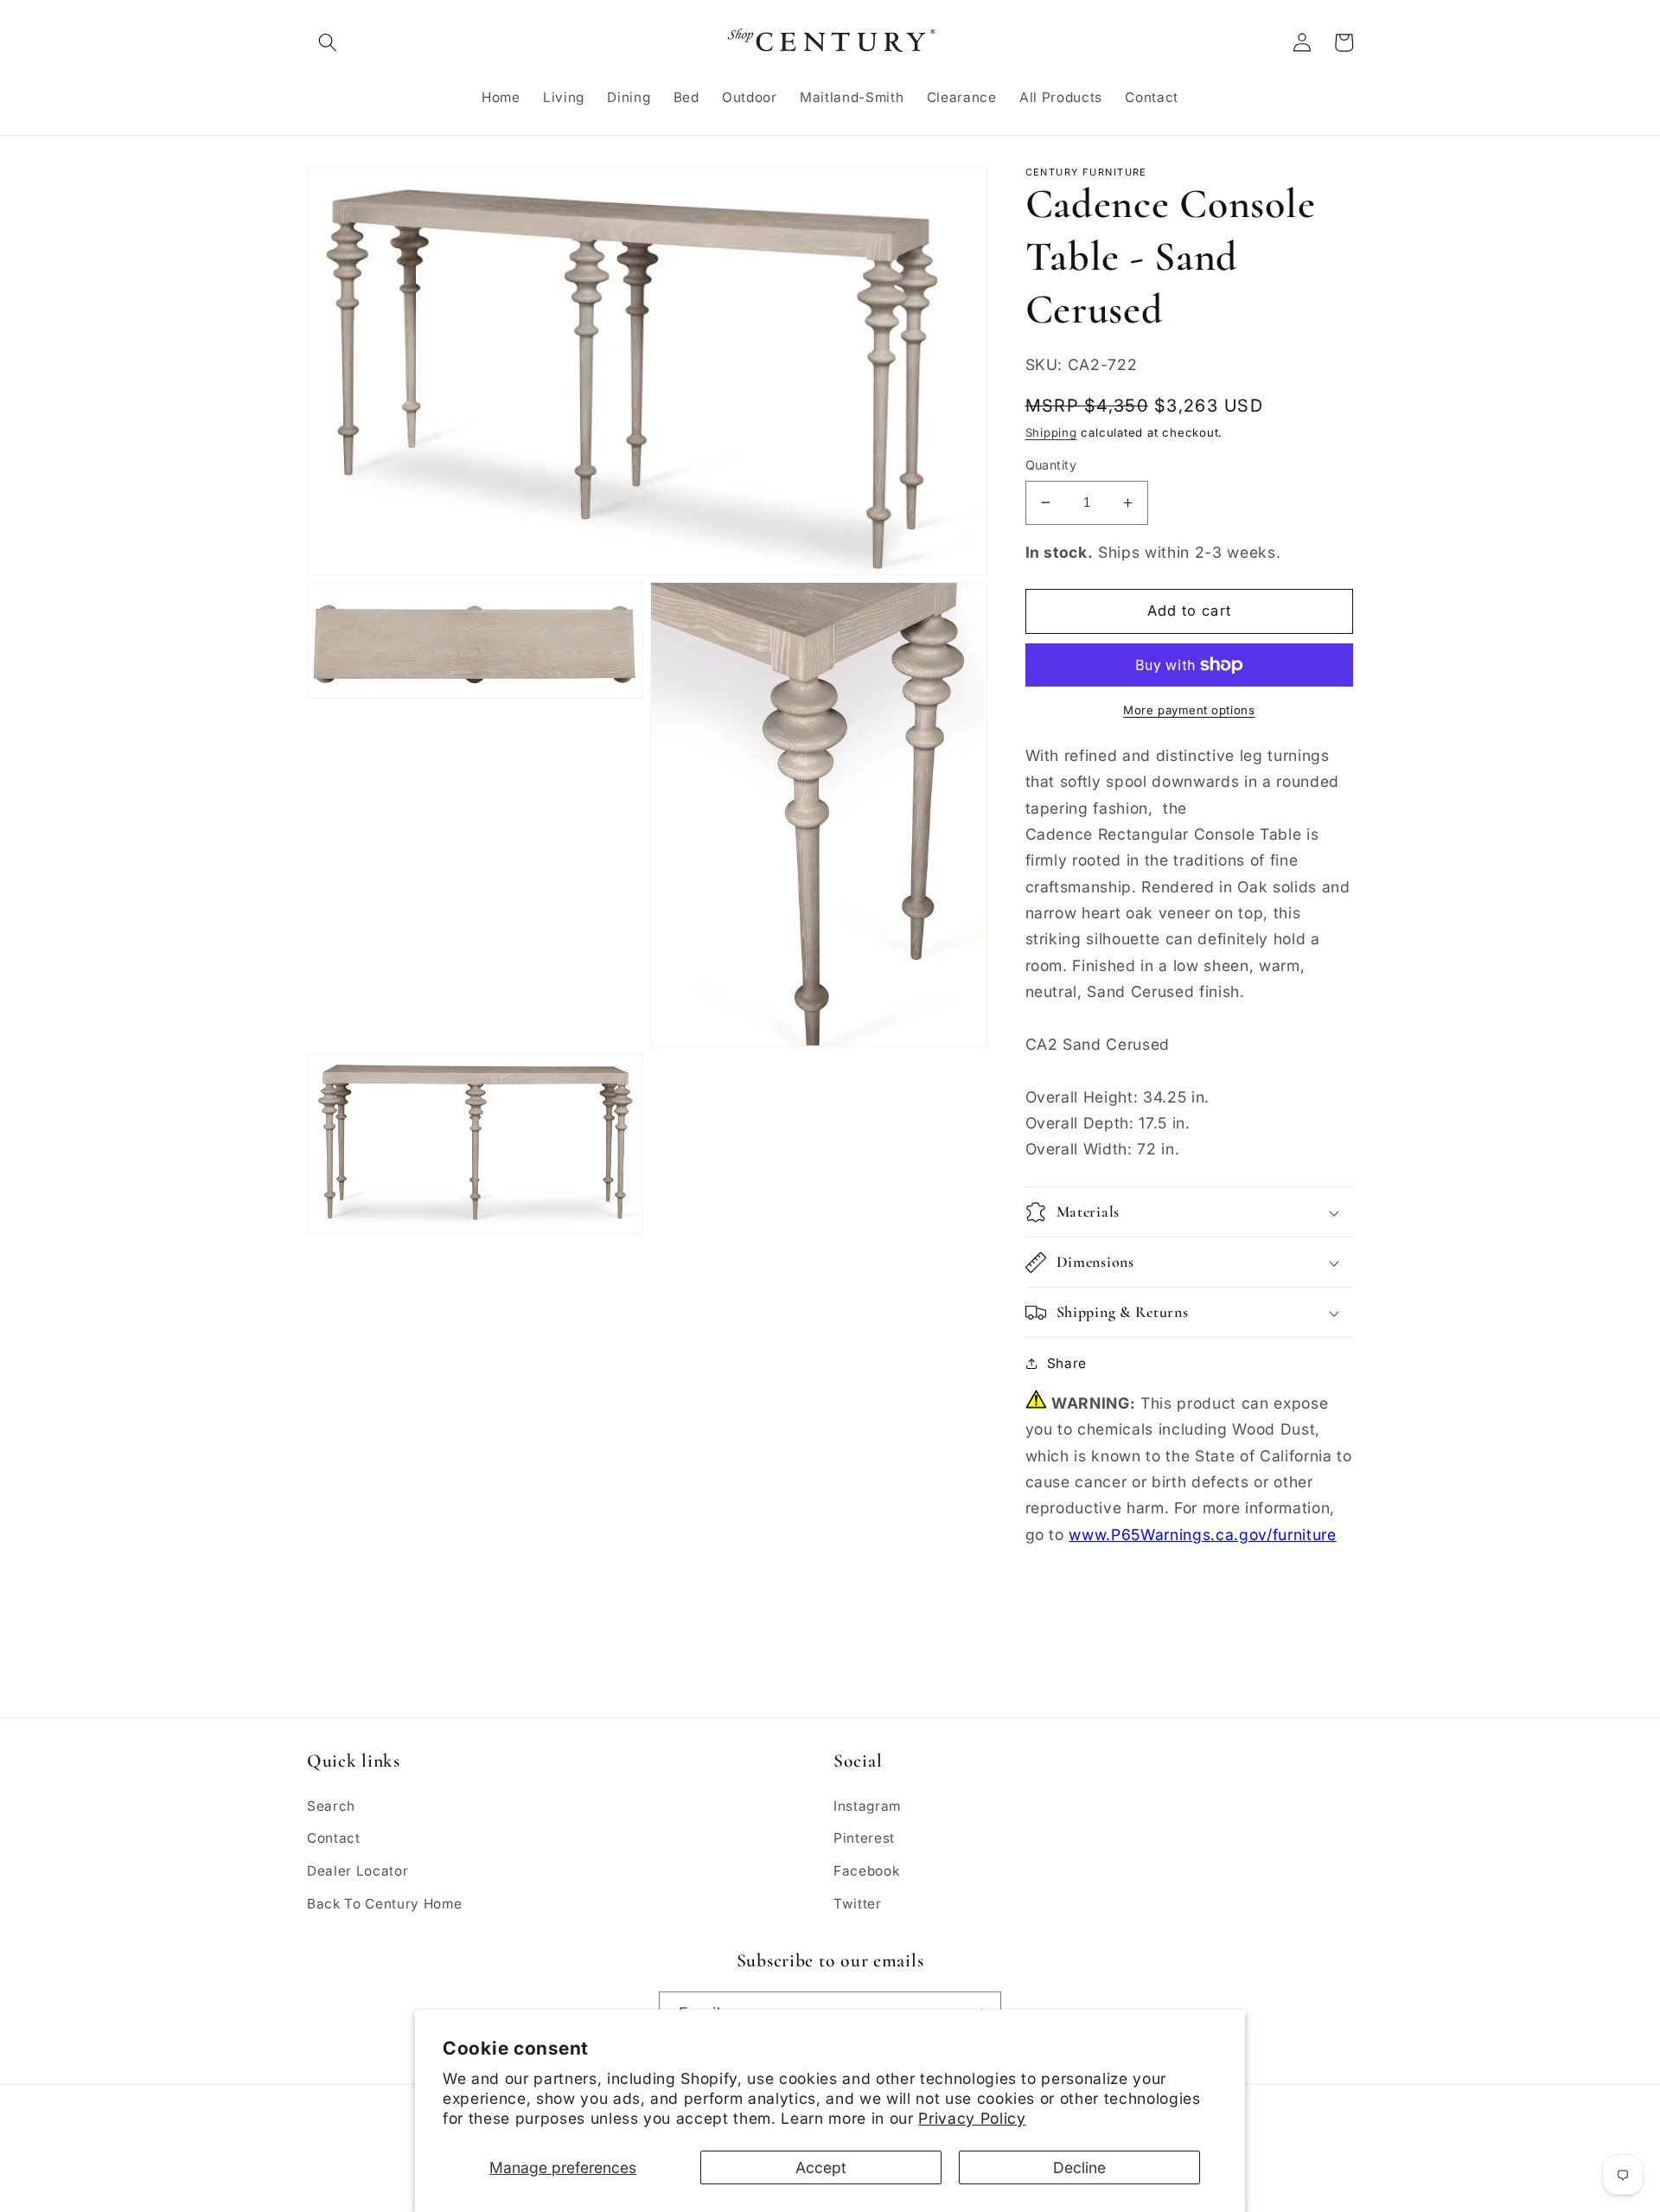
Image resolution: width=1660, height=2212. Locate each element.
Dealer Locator (358, 1871)
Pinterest (864, 1838)
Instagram (867, 1806)
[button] (328, 42)
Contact (334, 1838)
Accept (821, 2167)
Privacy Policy (972, 2118)
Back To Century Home (384, 1904)
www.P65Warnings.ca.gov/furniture (1202, 1534)
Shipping (1051, 432)
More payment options (1189, 710)
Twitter (858, 1904)
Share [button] (1067, 1363)
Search (331, 1806)
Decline (1079, 2167)
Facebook (866, 1871)
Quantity (1051, 465)
